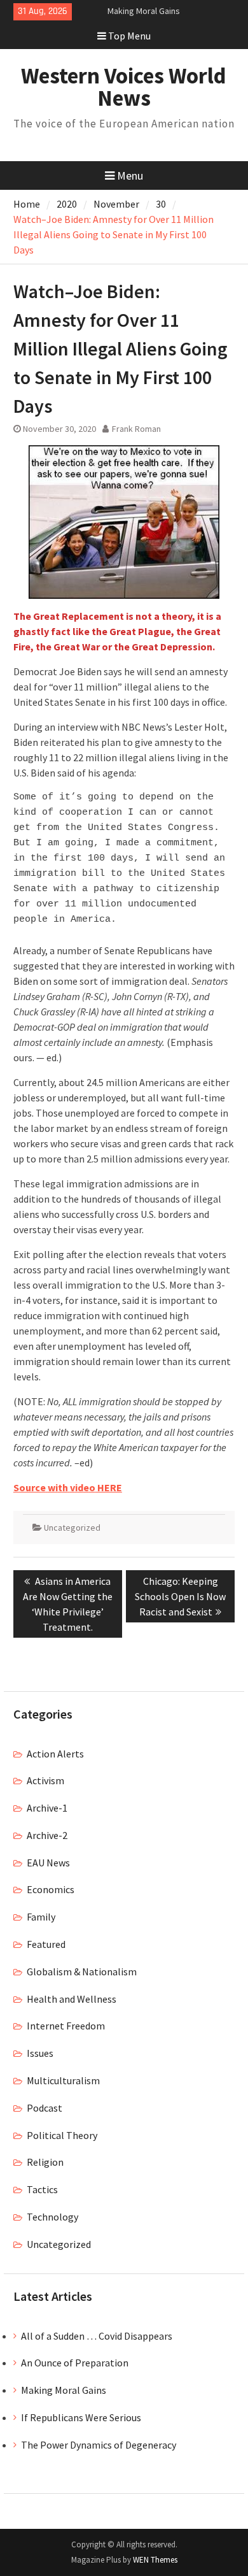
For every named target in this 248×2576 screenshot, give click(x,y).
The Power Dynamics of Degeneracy (99, 2445)
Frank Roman (136, 429)
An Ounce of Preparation (75, 2363)
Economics (51, 1889)
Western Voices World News (124, 87)
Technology (52, 2217)
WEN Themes (155, 2560)
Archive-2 (47, 1835)
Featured (46, 1944)
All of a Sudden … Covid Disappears (97, 2336)
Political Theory (62, 2135)
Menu (130, 175)
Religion (45, 2162)
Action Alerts (55, 1754)
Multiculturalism (63, 2080)
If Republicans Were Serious (81, 2417)
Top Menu (129, 36)
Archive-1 (47, 1808)
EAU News (48, 1863)
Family (41, 1917)
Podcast (45, 2108)
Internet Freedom (66, 2026)
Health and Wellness (72, 1999)
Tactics (42, 2189)
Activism (45, 1780)
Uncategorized (72, 1528)
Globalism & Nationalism (82, 1971)
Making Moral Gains (144, 11)
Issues (40, 2053)
